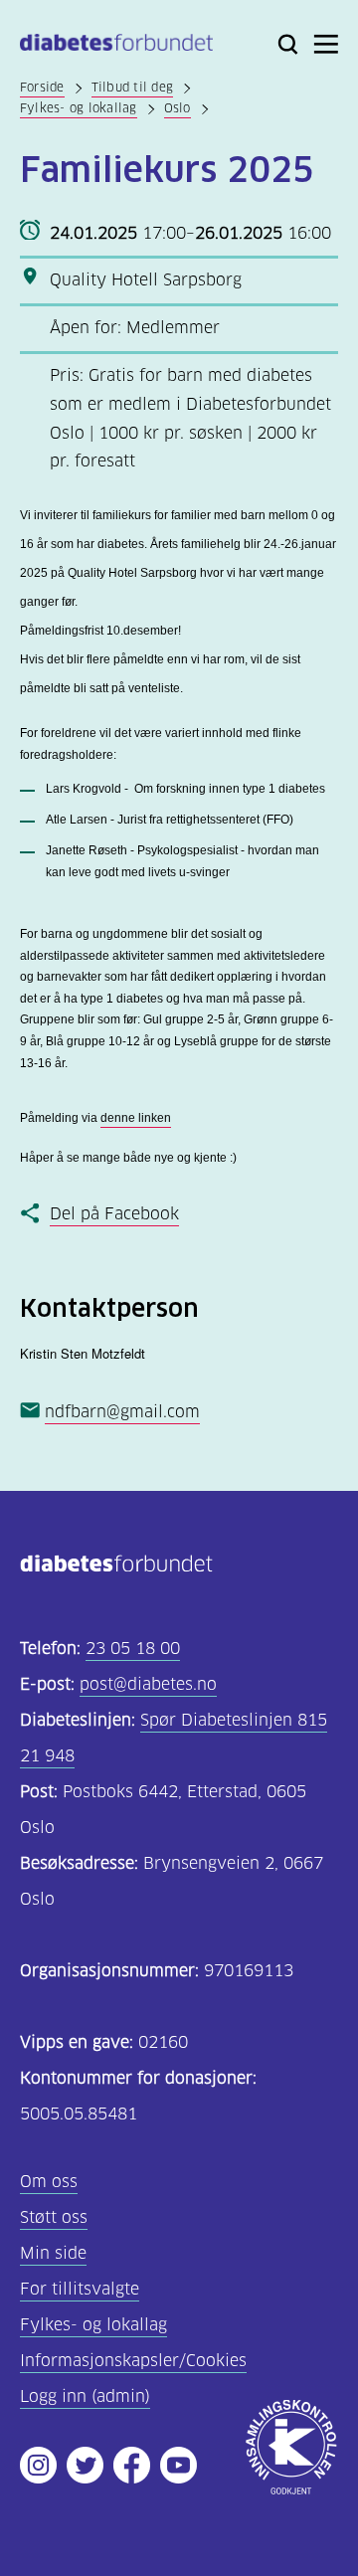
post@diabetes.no (148, 1684)
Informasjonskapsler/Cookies (133, 2361)
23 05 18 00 (133, 1649)
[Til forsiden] (116, 46)
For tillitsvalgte (80, 2289)
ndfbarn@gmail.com (122, 1412)
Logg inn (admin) (85, 2396)
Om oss (49, 2182)
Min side (53, 2253)
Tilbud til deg (132, 87)
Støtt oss (54, 2217)
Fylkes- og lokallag (79, 108)
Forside (42, 87)
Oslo (178, 108)
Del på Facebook (114, 1214)
